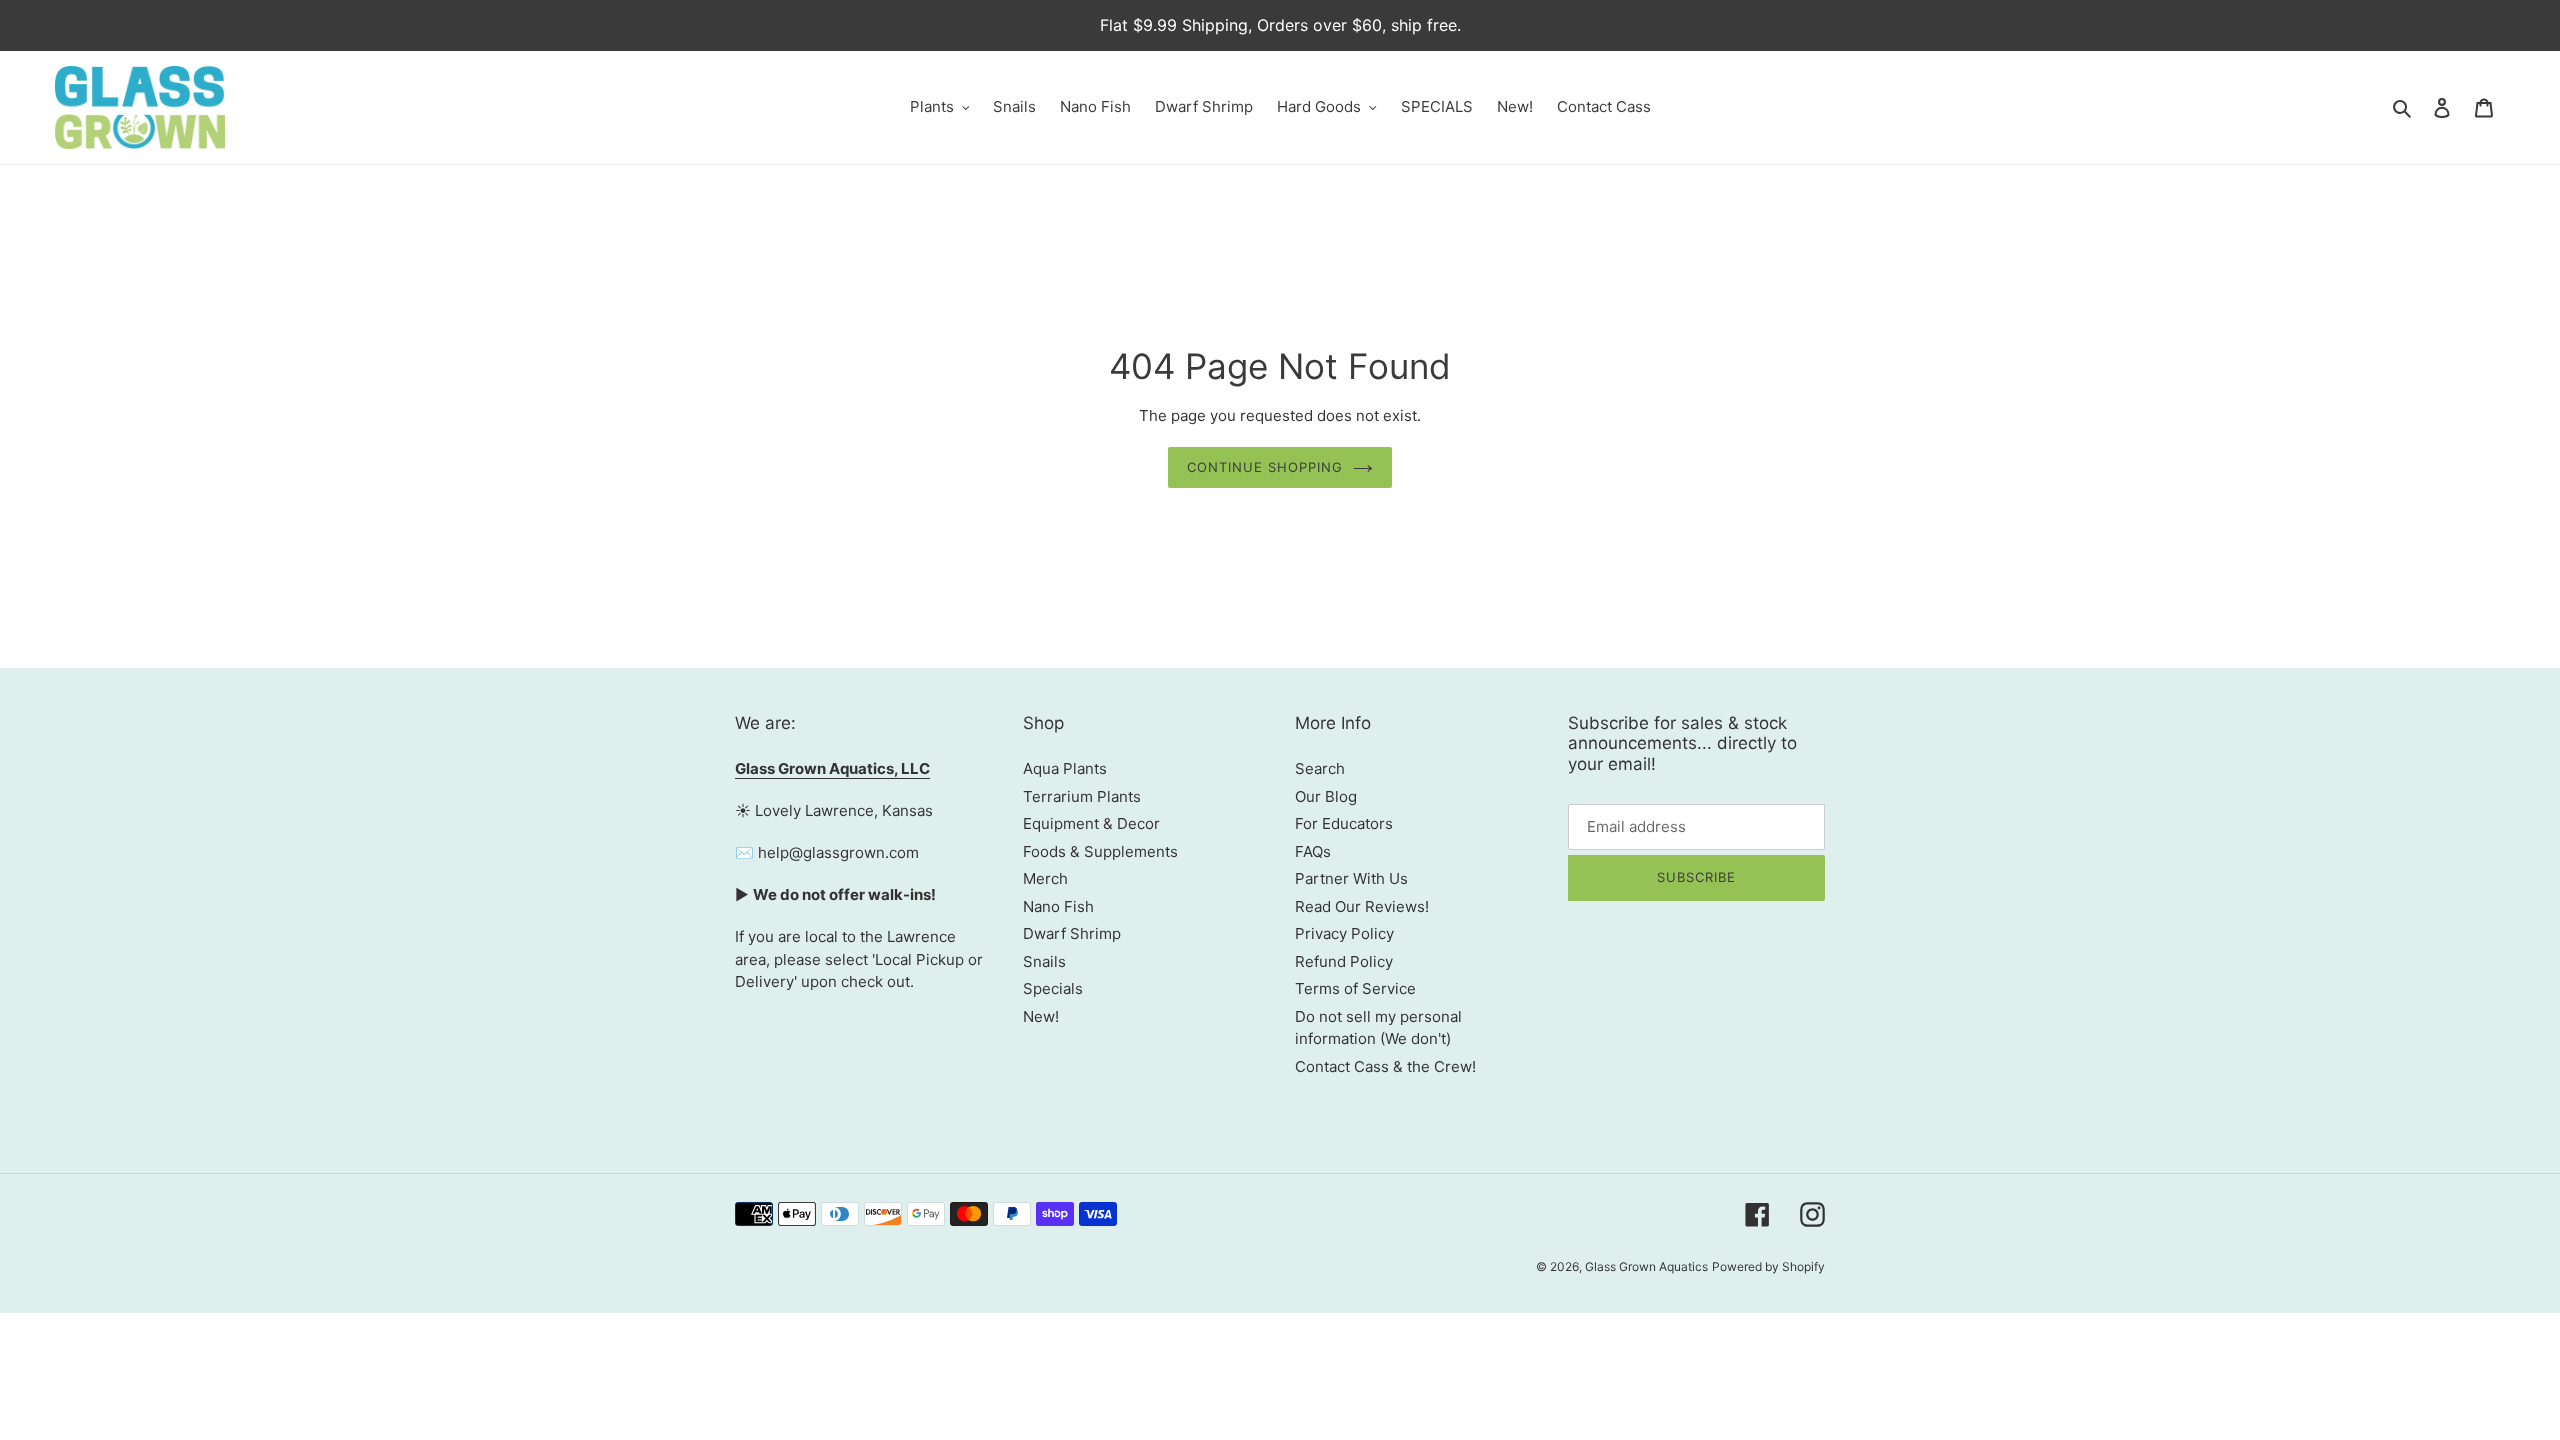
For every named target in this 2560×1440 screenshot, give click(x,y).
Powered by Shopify (1768, 1266)
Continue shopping (1265, 467)
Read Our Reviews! (1362, 906)
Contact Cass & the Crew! (1385, 1066)
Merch (1045, 878)
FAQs (1313, 851)
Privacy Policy (1344, 933)
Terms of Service (1355, 988)
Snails (1044, 961)
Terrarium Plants (1082, 796)
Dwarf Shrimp (1072, 933)
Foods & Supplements (1100, 851)
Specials (1053, 988)
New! (1041, 1016)
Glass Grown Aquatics (1646, 1266)
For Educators (1344, 823)
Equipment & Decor (1091, 823)
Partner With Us (1351, 878)
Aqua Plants (1065, 768)
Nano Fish (1058, 906)
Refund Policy (1344, 961)
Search (1320, 768)
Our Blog (1326, 796)
